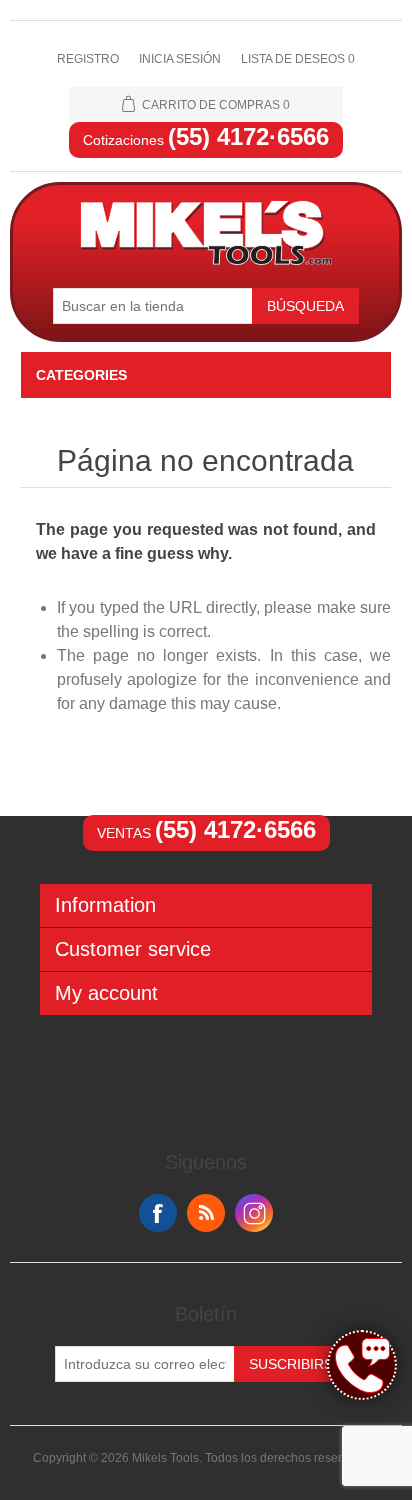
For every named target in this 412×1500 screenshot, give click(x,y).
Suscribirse (295, 1364)
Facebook (158, 1213)
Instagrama (254, 1213)
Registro (88, 59)
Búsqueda (305, 306)
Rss (206, 1213)
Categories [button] (81, 375)
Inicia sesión (180, 59)
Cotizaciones (206, 140)
